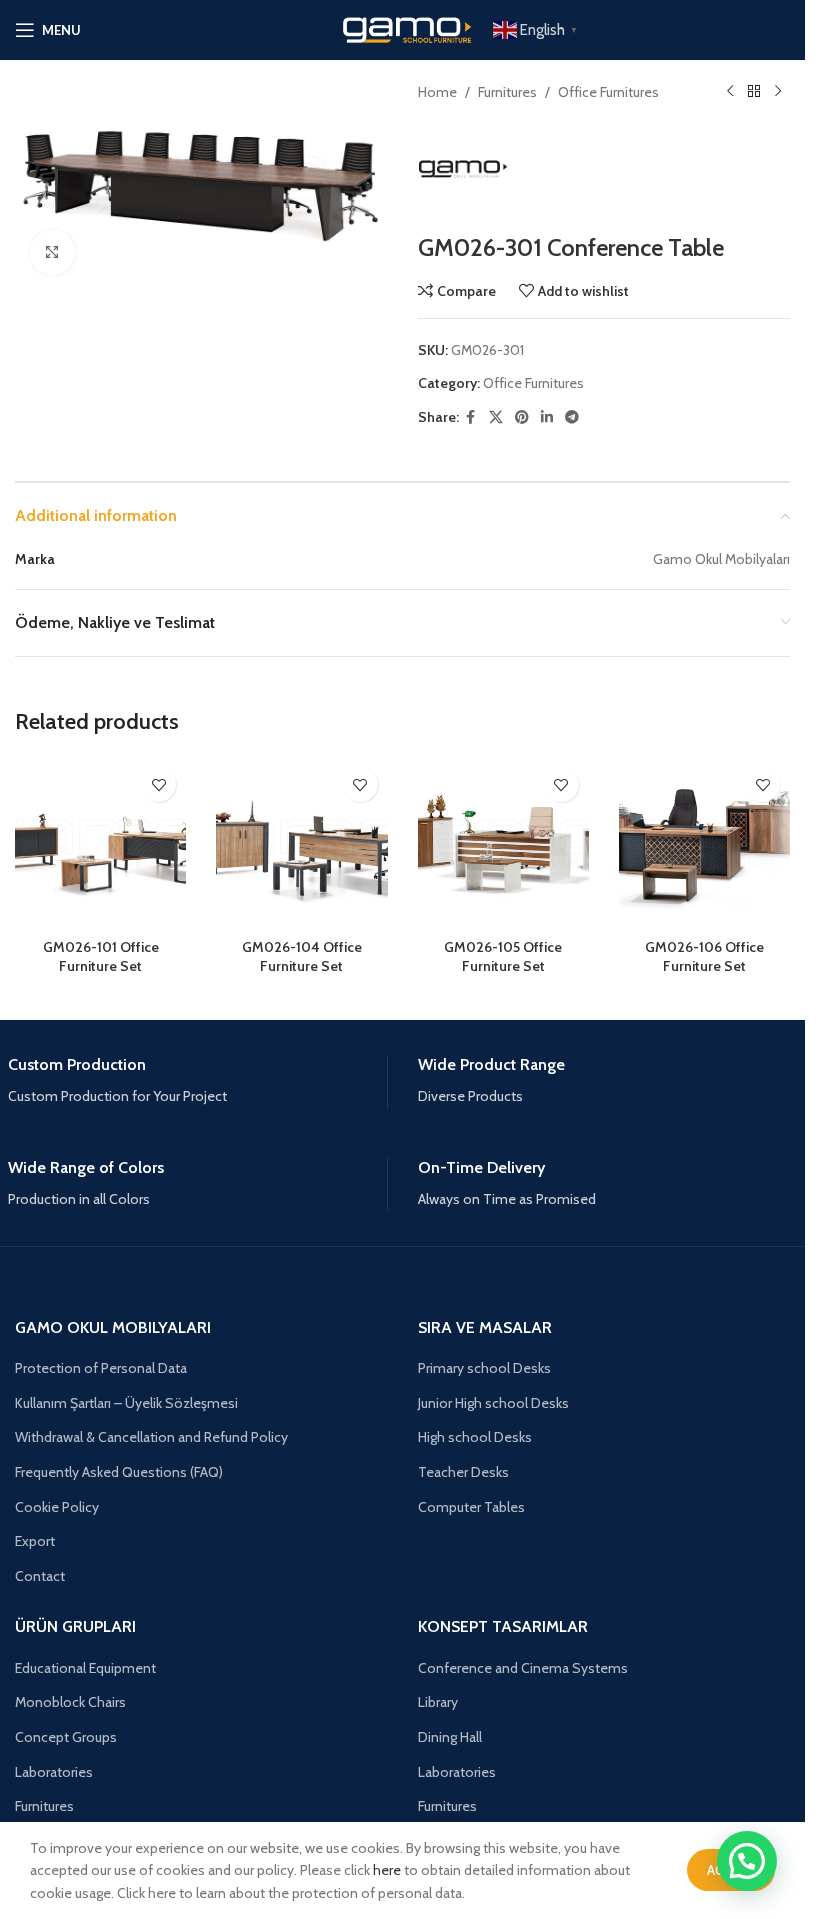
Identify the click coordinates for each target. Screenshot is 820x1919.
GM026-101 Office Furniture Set (101, 957)
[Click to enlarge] (52, 252)
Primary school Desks (484, 1368)
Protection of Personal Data (101, 1368)
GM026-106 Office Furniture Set (704, 957)
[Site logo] (403, 28)
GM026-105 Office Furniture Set (503, 957)
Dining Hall (450, 1737)
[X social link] (496, 417)
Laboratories (54, 1772)
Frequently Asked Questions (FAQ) (119, 1472)
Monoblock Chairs (70, 1702)
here (387, 1870)
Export (35, 1541)
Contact (40, 1576)
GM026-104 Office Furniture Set (302, 957)
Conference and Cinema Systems (523, 1668)
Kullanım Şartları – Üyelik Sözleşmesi (126, 1403)
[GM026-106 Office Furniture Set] (704, 842)
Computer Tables (471, 1507)
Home (437, 92)
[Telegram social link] (572, 417)
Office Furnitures (608, 92)
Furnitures (507, 92)
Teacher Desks (463, 1472)
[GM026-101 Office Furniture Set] (100, 842)
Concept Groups (66, 1737)
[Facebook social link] (471, 417)
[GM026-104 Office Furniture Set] (301, 842)
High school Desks (475, 1437)
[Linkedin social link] (547, 417)
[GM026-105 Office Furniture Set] (503, 842)
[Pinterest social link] (522, 417)
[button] (747, 1861)
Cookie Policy (57, 1507)
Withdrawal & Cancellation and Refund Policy (151, 1437)
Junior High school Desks (493, 1403)
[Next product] (778, 92)
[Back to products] (754, 92)
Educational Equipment (85, 1668)
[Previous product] (730, 92)
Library (438, 1702)
